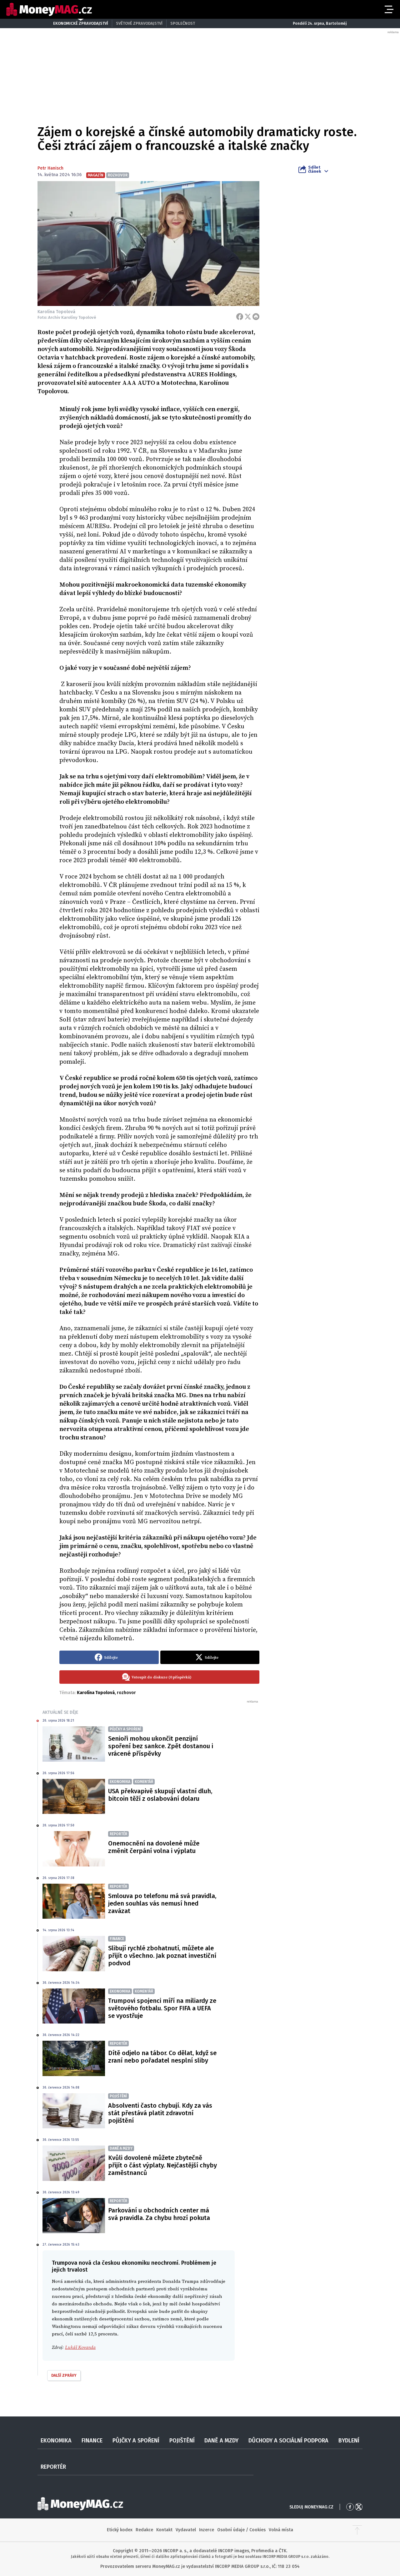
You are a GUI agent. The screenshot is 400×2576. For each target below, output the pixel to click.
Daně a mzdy (221, 2441)
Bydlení (349, 2441)
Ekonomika (56, 2441)
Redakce (144, 2530)
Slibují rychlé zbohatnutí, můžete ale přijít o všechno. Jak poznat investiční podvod (162, 1956)
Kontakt (164, 2530)
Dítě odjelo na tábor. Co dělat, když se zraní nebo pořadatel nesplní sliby (162, 2057)
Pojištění (182, 2441)
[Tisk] (256, 317)
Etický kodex (120, 2530)
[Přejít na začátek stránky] (357, 2530)
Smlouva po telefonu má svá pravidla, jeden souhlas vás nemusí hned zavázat (162, 1903)
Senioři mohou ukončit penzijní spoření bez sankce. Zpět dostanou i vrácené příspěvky (161, 1746)
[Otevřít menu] (388, 9)
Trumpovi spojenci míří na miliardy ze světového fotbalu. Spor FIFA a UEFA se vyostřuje (162, 2008)
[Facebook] (240, 317)
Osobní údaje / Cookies (241, 2530)
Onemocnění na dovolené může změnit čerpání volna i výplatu (154, 1847)
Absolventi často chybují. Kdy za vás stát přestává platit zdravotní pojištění (160, 2113)
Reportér (53, 2467)
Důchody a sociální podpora (288, 2441)
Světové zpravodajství (139, 23)
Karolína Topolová (96, 1693)
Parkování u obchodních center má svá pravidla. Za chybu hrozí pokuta (159, 2214)
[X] (248, 317)
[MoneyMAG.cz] (49, 10)
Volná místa (281, 2530)
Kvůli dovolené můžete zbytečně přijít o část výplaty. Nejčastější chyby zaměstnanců (162, 2165)
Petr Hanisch (50, 168)
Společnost (183, 23)
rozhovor (126, 1693)
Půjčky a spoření (136, 2441)
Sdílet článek (315, 169)
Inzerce (207, 2530)
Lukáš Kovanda (80, 2347)
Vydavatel (186, 2530)
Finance (92, 2441)
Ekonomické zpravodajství (81, 23)
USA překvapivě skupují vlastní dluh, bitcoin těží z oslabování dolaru (160, 1795)
